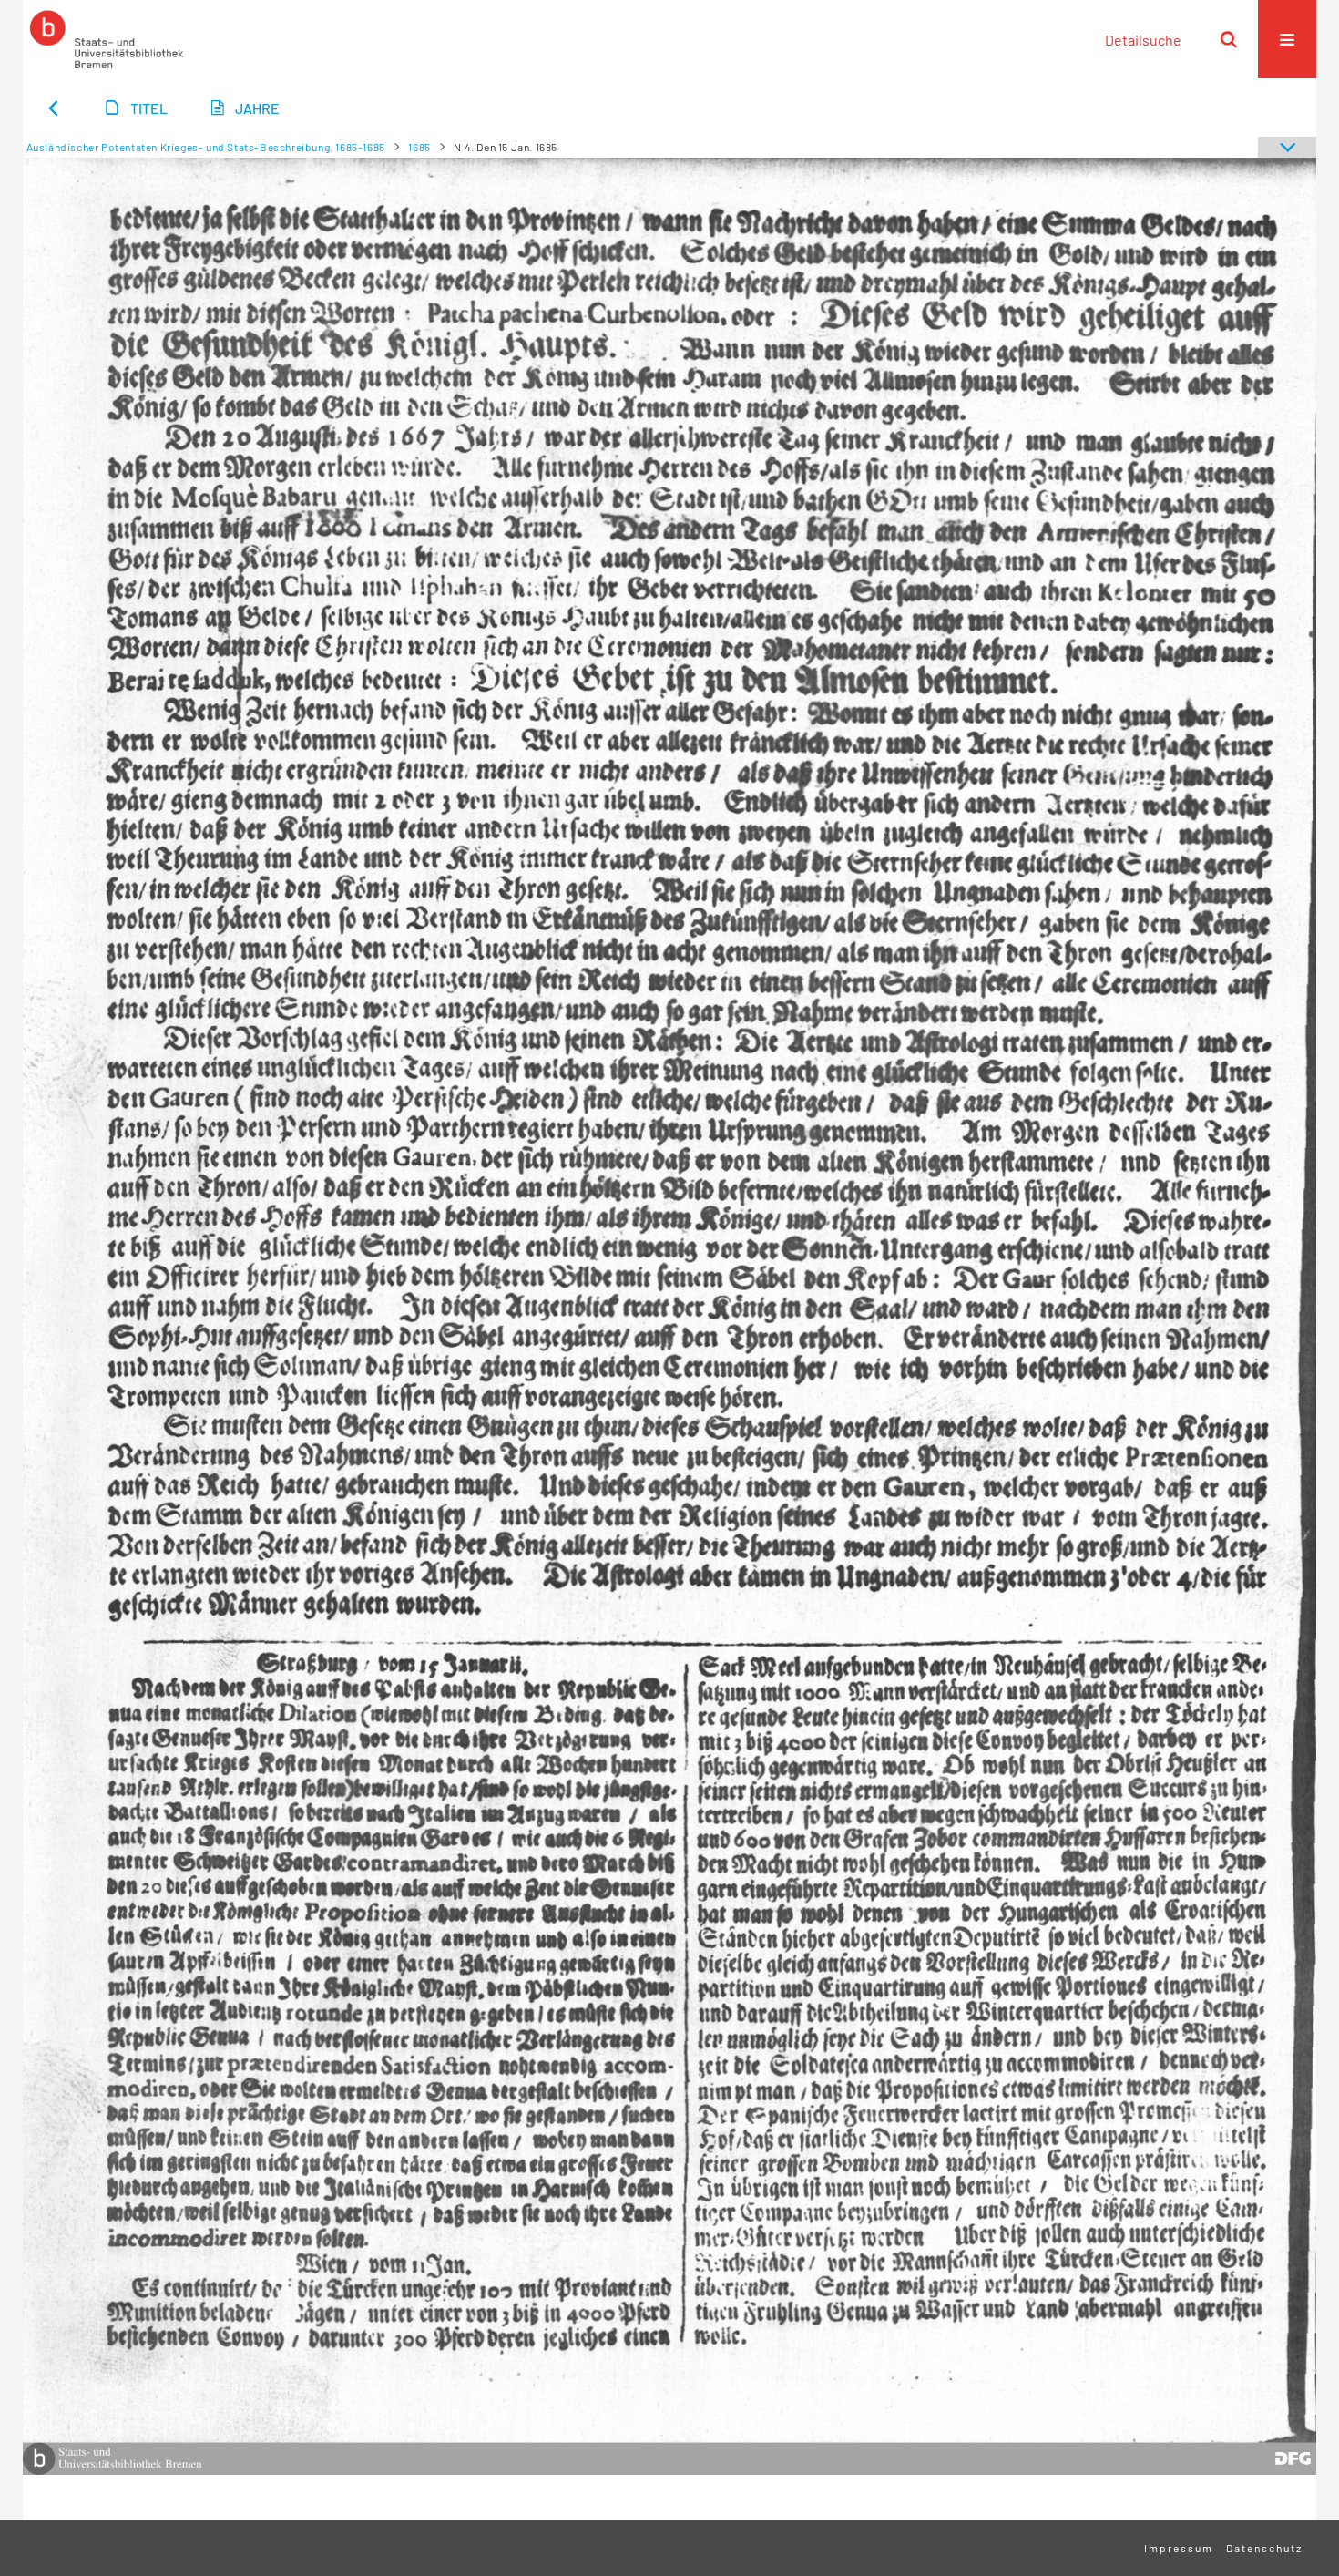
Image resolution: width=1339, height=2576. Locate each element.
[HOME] (107, 39)
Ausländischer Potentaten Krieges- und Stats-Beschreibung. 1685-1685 (206, 147)
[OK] (1229, 39)
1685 (419, 147)
